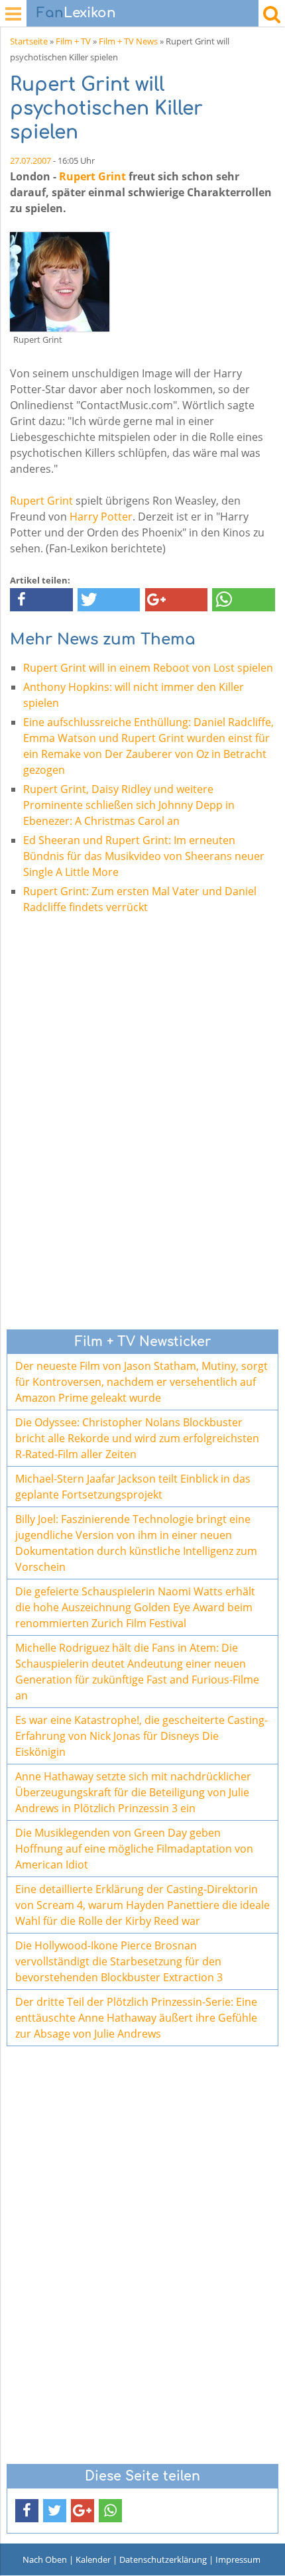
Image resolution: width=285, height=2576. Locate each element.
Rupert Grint (92, 176)
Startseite (29, 41)
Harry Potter (101, 517)
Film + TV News (128, 41)
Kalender (93, 2559)
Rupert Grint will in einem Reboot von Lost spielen (148, 668)
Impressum (238, 2559)
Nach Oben (45, 2559)
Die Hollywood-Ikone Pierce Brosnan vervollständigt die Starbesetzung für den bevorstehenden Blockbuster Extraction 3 (119, 1961)
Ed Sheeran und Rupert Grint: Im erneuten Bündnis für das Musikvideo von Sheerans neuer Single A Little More (144, 856)
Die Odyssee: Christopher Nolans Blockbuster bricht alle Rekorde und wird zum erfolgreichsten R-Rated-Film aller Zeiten (137, 1438)
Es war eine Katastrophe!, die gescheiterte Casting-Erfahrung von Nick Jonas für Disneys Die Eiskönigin (142, 1736)
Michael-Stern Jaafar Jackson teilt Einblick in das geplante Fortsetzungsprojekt (133, 1487)
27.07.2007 (30, 160)
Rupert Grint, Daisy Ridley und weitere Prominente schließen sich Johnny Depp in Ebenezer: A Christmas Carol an (129, 805)
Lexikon (76, 13)
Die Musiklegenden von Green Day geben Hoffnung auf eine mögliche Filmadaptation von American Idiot (134, 1849)
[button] (41, 600)
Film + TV (73, 41)
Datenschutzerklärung (163, 2559)
